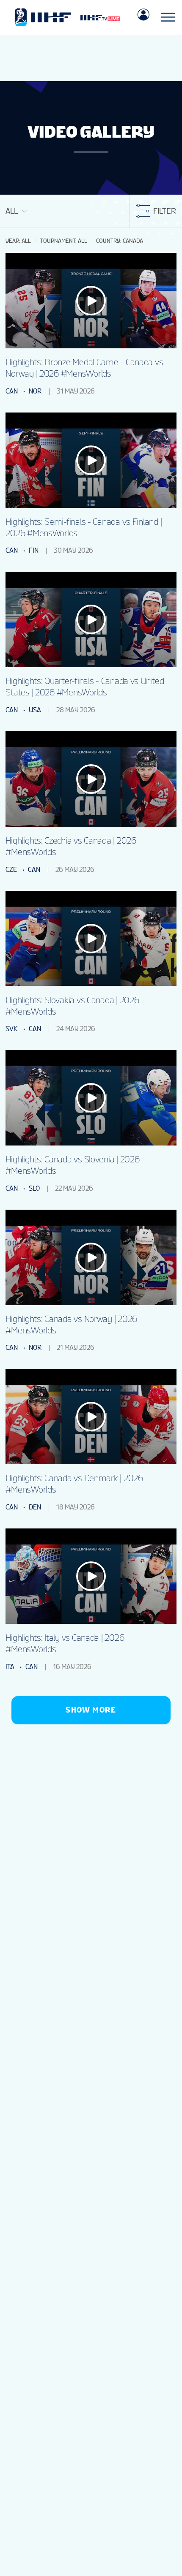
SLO (34, 1188)
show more (91, 1710)
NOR (35, 391)
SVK (12, 1029)
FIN (34, 550)
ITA (10, 1667)
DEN (35, 1507)
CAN (12, 391)
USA (35, 710)
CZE (11, 870)
